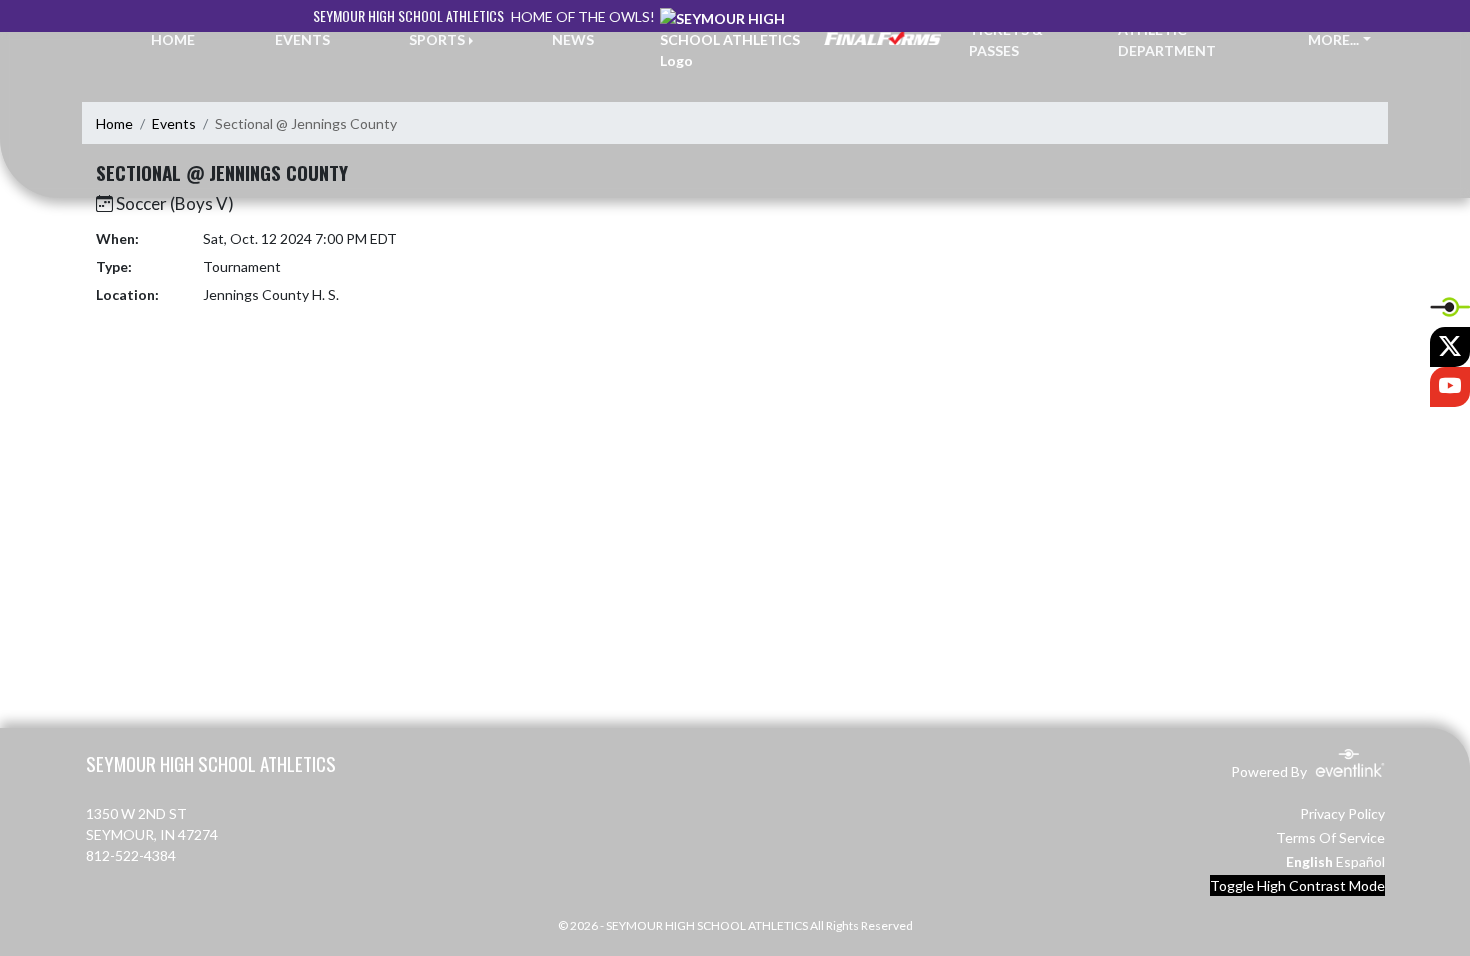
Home (114, 123)
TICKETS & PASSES (1006, 40)
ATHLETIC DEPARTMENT (1167, 40)
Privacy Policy (1342, 813)
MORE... (1333, 39)
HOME (173, 39)
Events (174, 123)
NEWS (573, 39)
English (1309, 861)
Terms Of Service (1330, 837)
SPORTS (437, 39)
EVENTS (302, 39)
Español (1360, 861)
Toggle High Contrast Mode (1297, 885)
